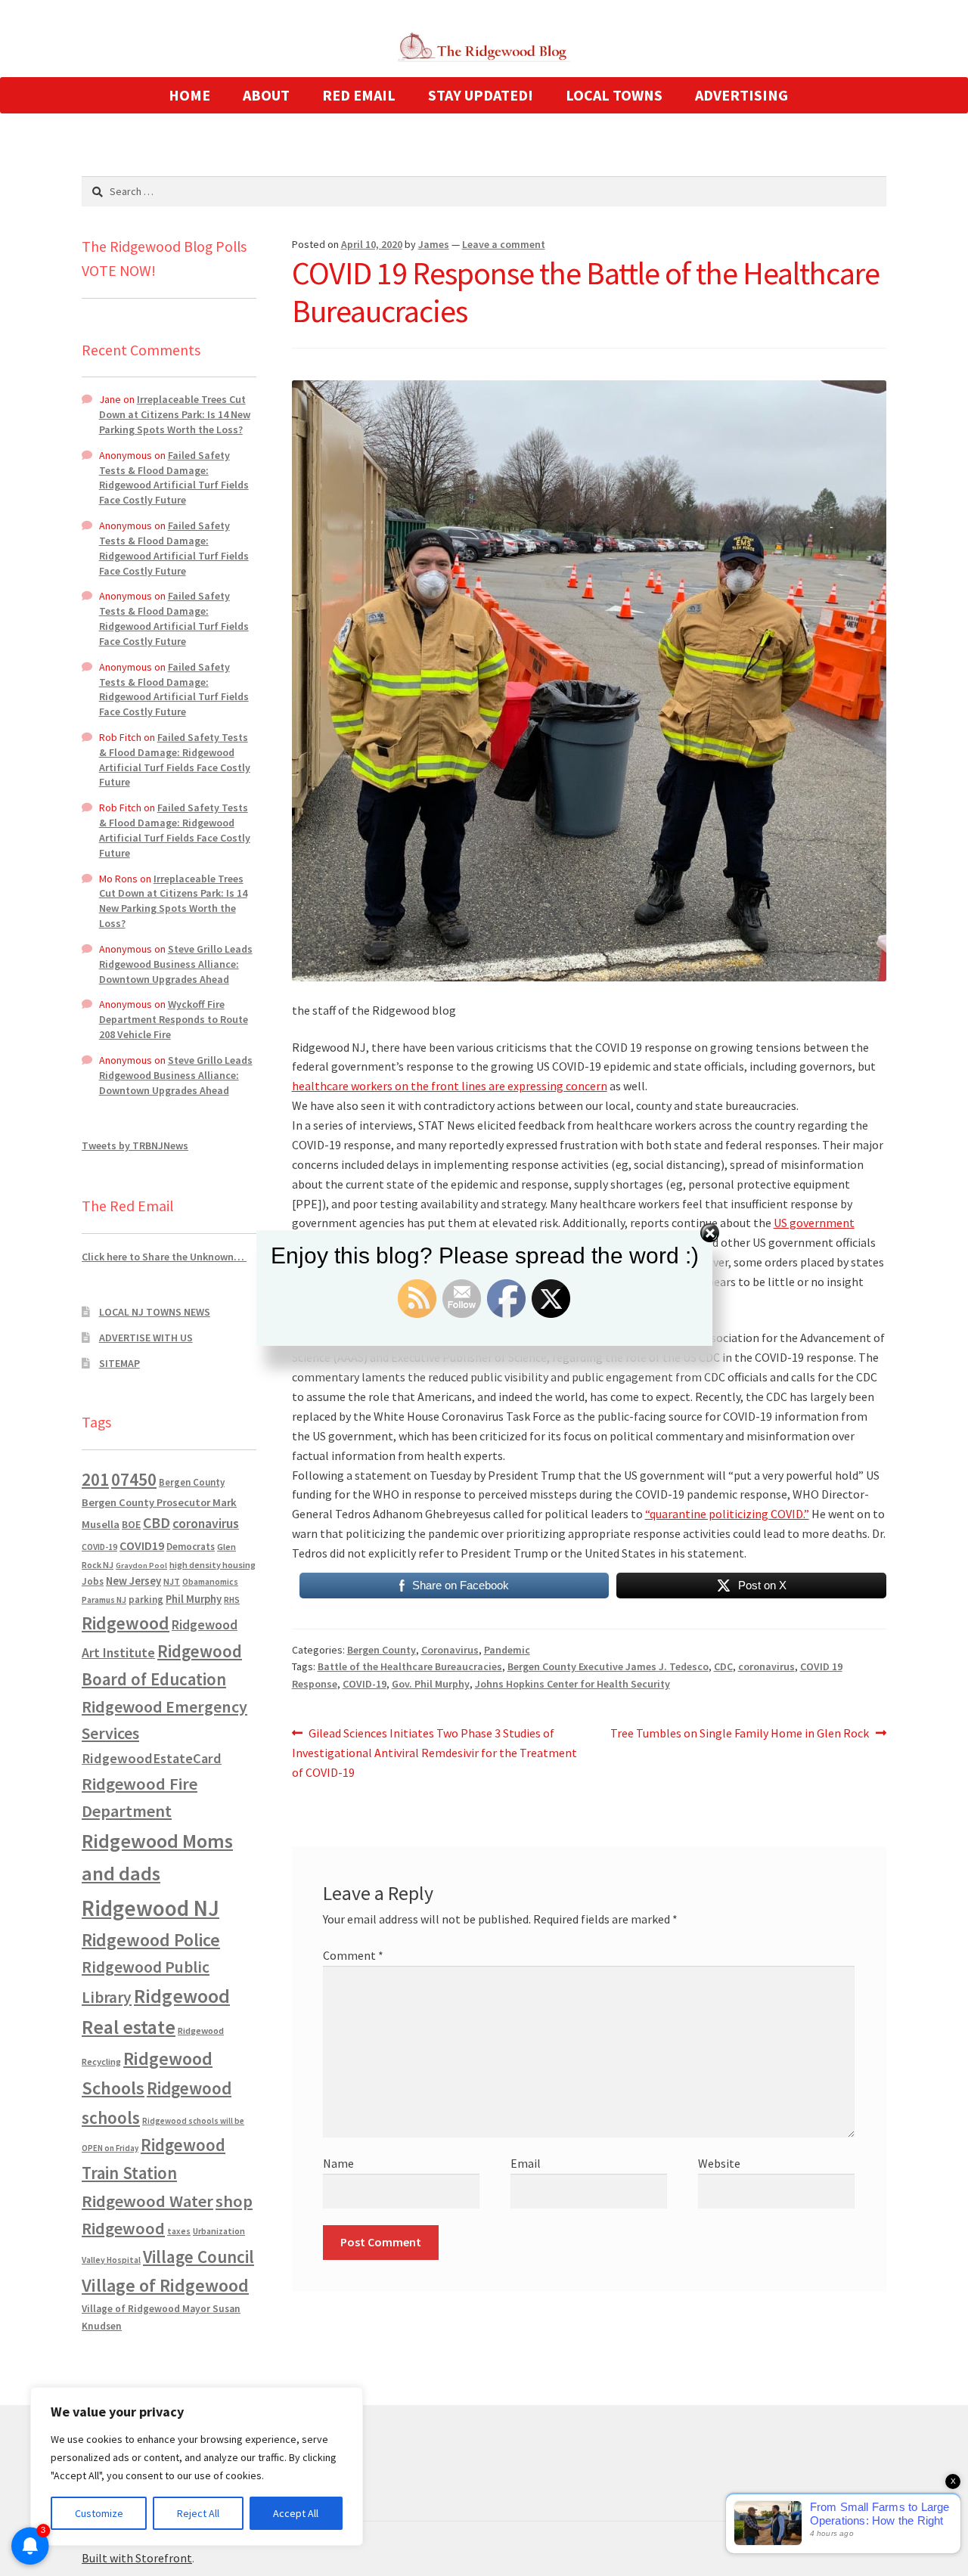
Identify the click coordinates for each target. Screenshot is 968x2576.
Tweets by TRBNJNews (135, 1145)
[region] (197, 2466)
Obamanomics (210, 1581)
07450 (134, 1479)
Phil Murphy (194, 1599)
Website (719, 2163)
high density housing (213, 1565)
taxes (179, 2231)
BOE (131, 1524)
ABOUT (266, 95)
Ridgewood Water (147, 2201)
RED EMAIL (359, 95)
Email (526, 2163)
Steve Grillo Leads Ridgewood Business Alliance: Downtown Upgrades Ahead (176, 964)
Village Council (199, 2257)
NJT (172, 1581)
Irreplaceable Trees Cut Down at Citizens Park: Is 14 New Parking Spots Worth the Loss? (175, 414)
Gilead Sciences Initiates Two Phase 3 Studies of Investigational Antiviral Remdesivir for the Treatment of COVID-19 (434, 1752)
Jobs (93, 1581)
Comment (353, 1955)
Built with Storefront (137, 2558)
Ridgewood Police (151, 1940)
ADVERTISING (742, 95)
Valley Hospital (111, 2260)
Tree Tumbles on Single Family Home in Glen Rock (740, 1734)
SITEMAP (119, 1363)
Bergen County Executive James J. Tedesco (608, 1666)
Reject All (198, 2513)
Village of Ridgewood (165, 2285)
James (434, 244)
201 (95, 1479)
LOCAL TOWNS (614, 95)
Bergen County (382, 1650)
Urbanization (219, 2231)
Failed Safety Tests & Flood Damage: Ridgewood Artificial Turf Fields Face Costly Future (174, 477)
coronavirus (766, 1666)
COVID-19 (365, 1684)
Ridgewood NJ (150, 1908)
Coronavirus (450, 1650)
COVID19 (142, 1545)
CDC (723, 1666)
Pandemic (507, 1650)
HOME (189, 95)
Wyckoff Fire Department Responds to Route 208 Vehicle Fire (174, 1019)
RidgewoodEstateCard (152, 1758)
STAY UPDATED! (481, 95)
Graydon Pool (141, 1565)
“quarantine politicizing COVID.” (727, 1514)
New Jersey (133, 1581)
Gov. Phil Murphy (431, 1684)
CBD (157, 1523)
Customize (99, 2513)
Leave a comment (504, 244)
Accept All (296, 2513)
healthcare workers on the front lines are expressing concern (450, 1086)
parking (146, 1600)
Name (338, 2163)
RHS (232, 1600)
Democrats (191, 1547)
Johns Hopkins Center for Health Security (572, 1684)
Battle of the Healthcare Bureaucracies (410, 1666)
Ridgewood (126, 1623)
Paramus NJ (104, 1600)
